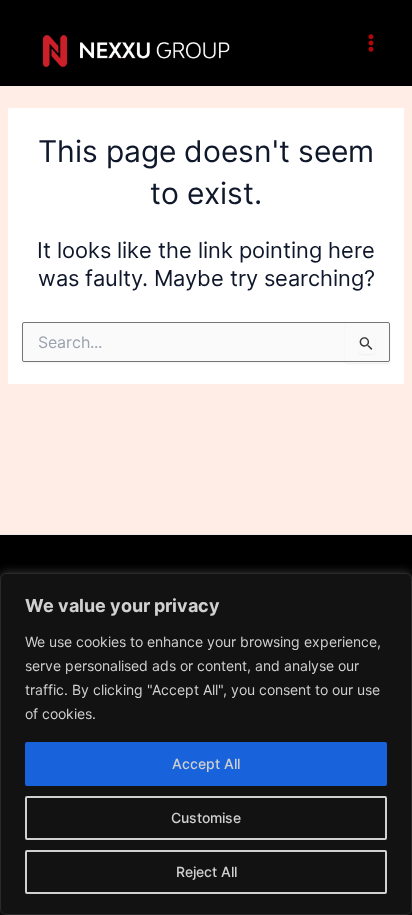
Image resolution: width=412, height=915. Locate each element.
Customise (206, 817)
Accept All (206, 763)
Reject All (206, 871)
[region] (206, 744)
